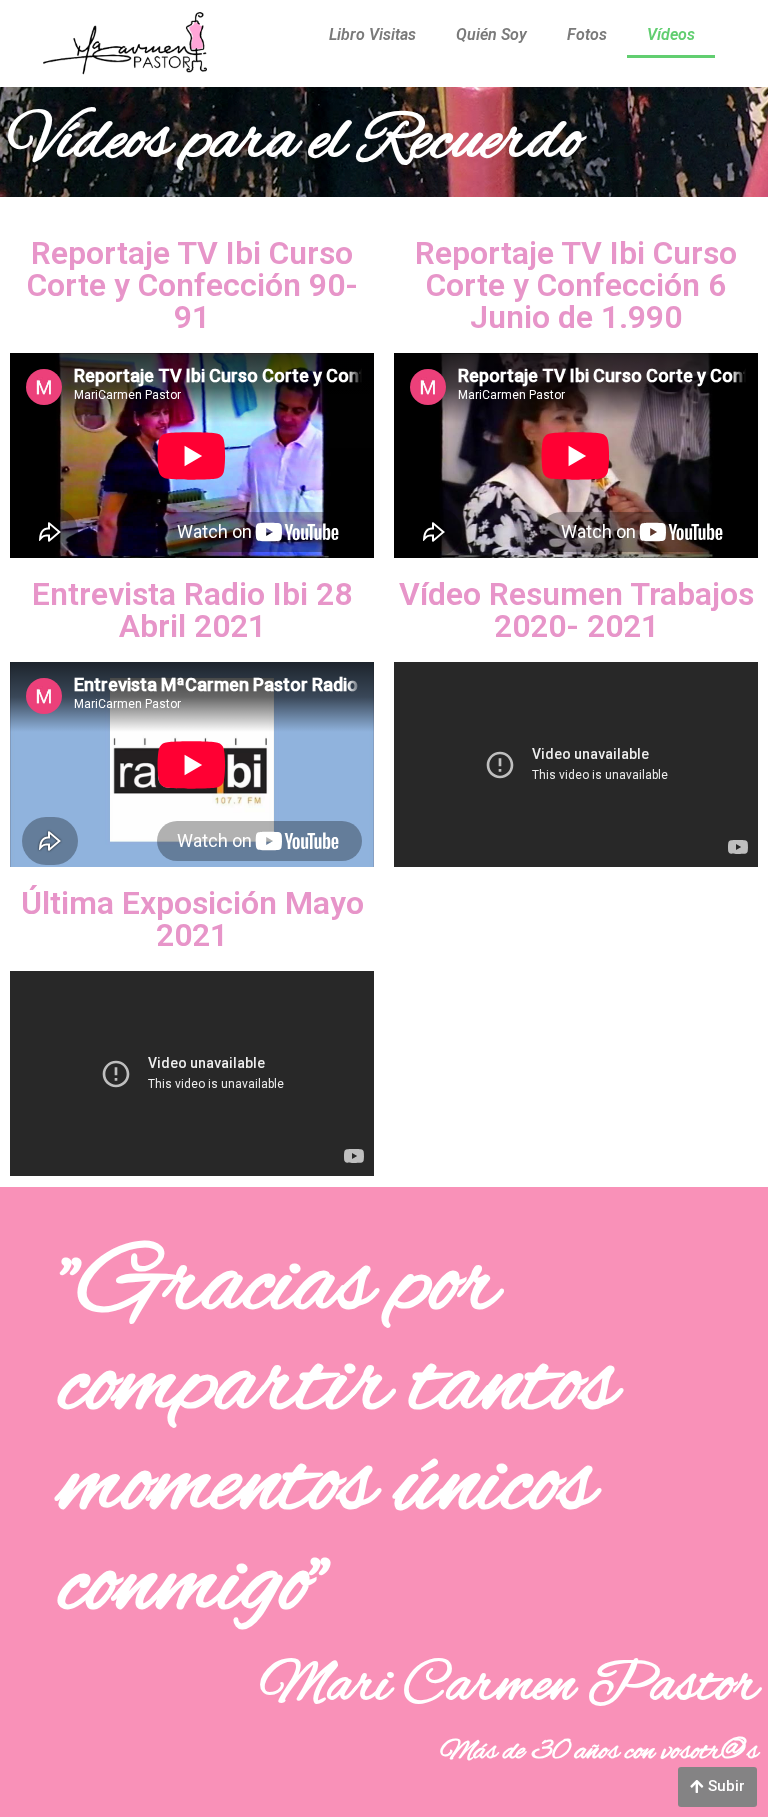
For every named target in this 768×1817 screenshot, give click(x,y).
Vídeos (671, 34)
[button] (717, 1787)
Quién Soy (491, 34)
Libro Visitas (372, 34)
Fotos (587, 34)
